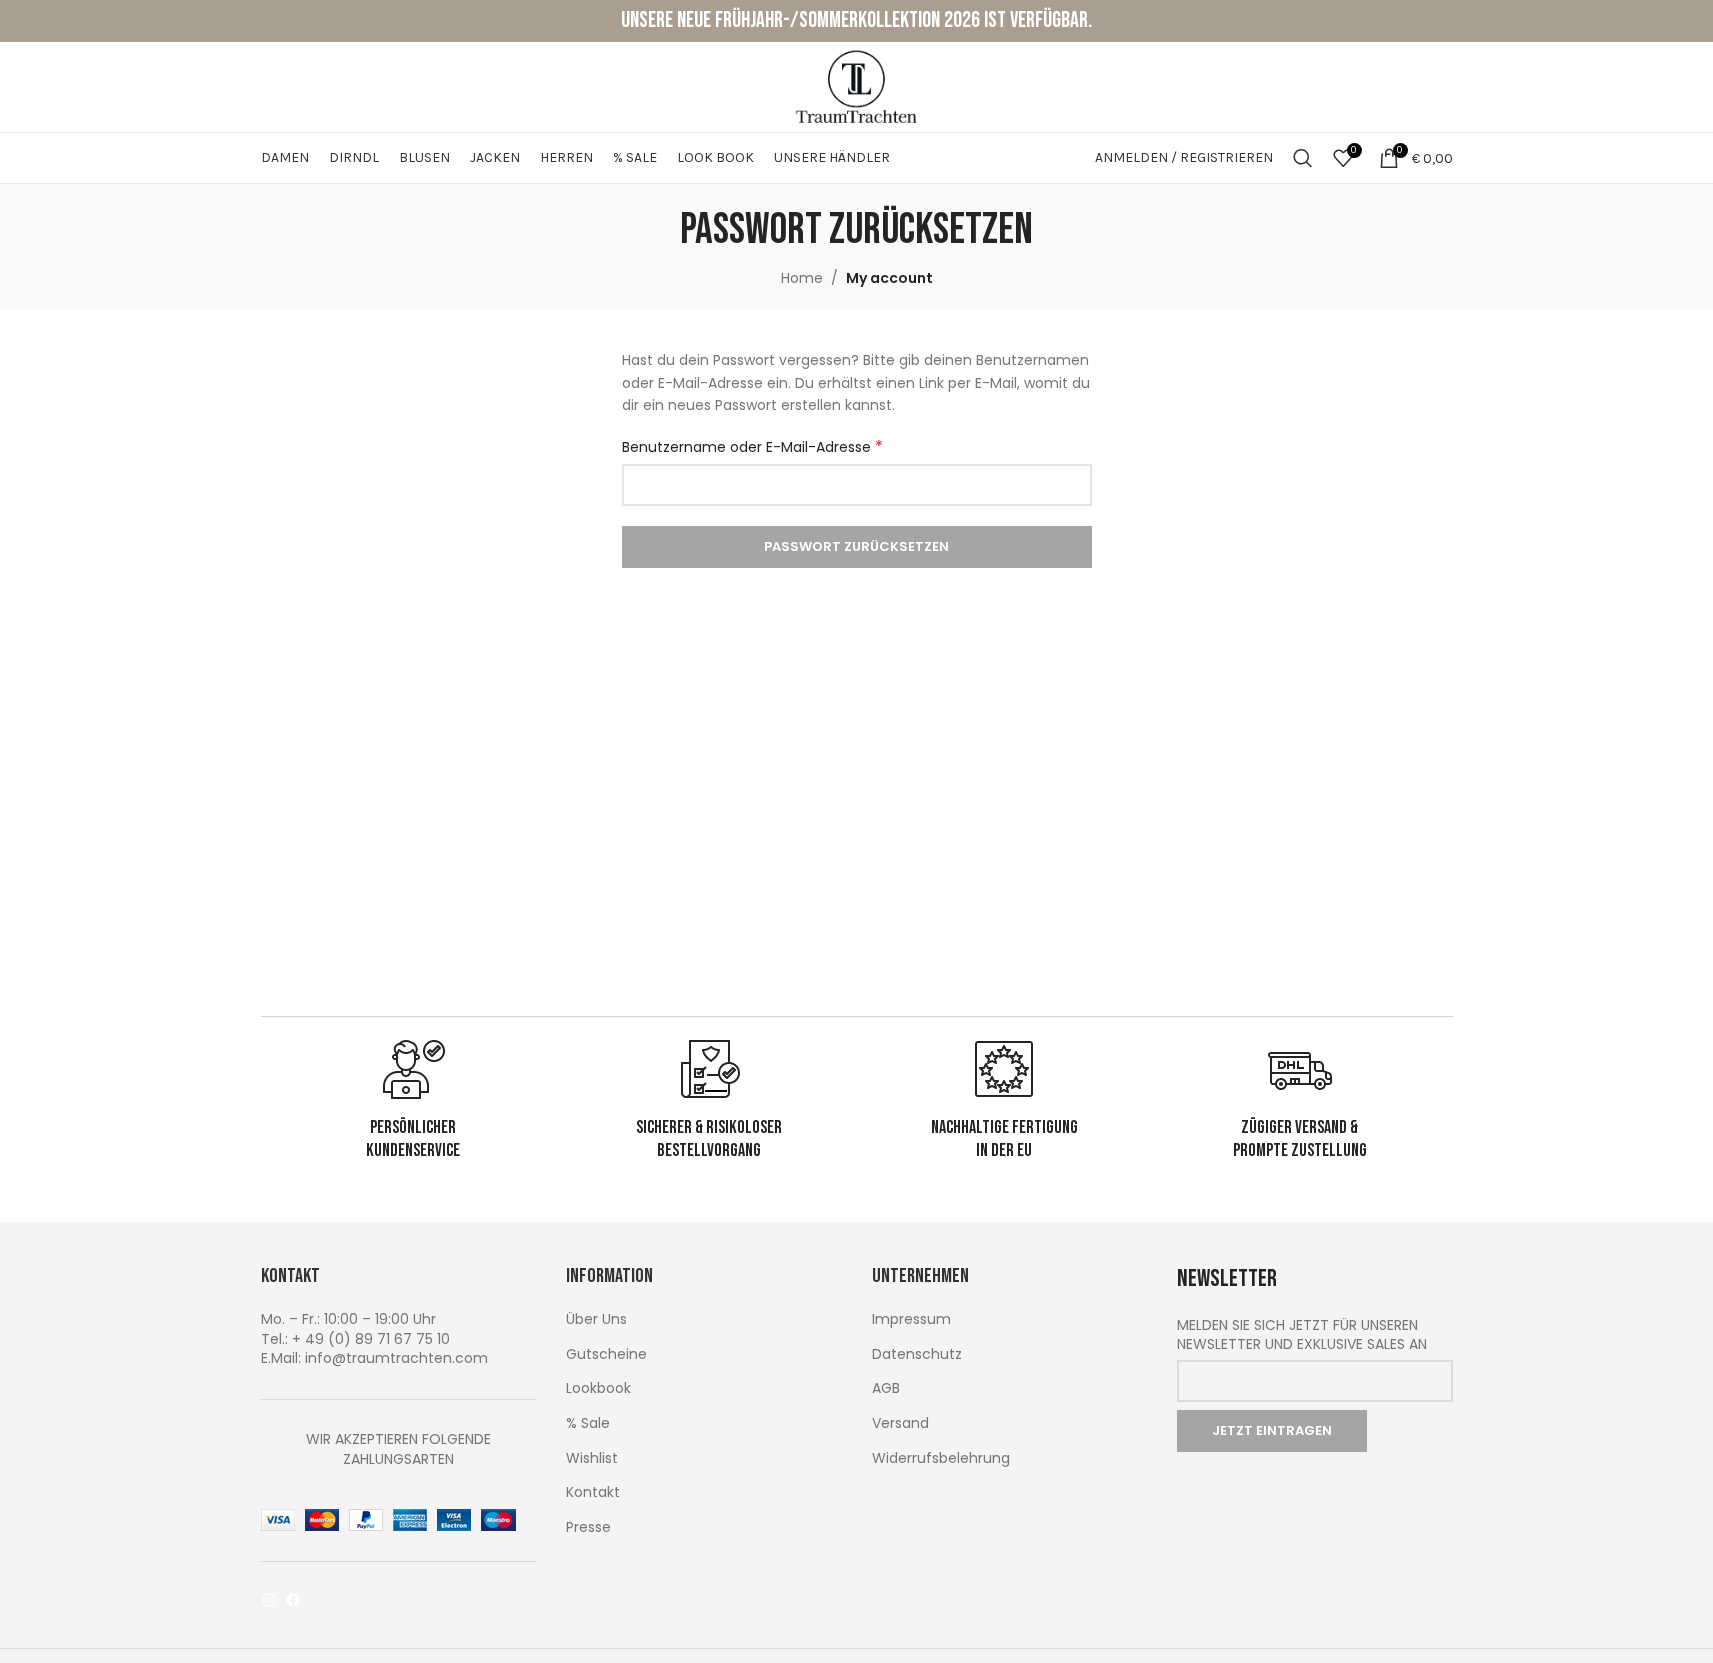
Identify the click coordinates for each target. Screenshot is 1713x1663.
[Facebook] (293, 1600)
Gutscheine (606, 1354)
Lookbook (598, 1388)
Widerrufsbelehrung (941, 1458)
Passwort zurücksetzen (856, 546)
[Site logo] (857, 86)
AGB (886, 1388)
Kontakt (593, 1492)
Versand (900, 1423)
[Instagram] (269, 1600)
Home (802, 278)
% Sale (588, 1423)
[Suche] (1303, 158)
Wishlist (592, 1458)
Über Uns (596, 1319)
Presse (588, 1527)
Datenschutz (917, 1354)
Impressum (911, 1319)
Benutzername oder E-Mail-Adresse (752, 447)
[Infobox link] (414, 1100)
